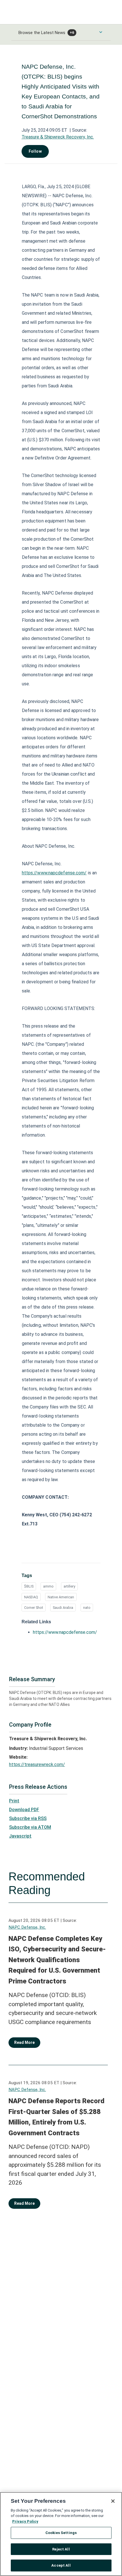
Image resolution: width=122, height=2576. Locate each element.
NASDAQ (31, 1597)
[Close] (113, 2501)
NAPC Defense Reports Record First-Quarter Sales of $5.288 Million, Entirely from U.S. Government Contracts (56, 2117)
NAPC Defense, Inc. (27, 1927)
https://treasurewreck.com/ (37, 1764)
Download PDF (24, 1810)
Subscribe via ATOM (30, 1827)
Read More (24, 2042)
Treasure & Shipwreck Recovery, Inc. (58, 137)
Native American (61, 1597)
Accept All (61, 2565)
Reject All (61, 2549)
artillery (69, 1586)
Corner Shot (34, 1608)
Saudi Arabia (63, 1608)
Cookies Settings (61, 2533)
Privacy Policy (25, 2521)
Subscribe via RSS (28, 1818)
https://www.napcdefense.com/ (54, 873)
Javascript (20, 1836)
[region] (61, 2534)
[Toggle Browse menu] (101, 32)
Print (14, 1801)
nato (87, 1608)
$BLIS (29, 1586)
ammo (48, 1586)
